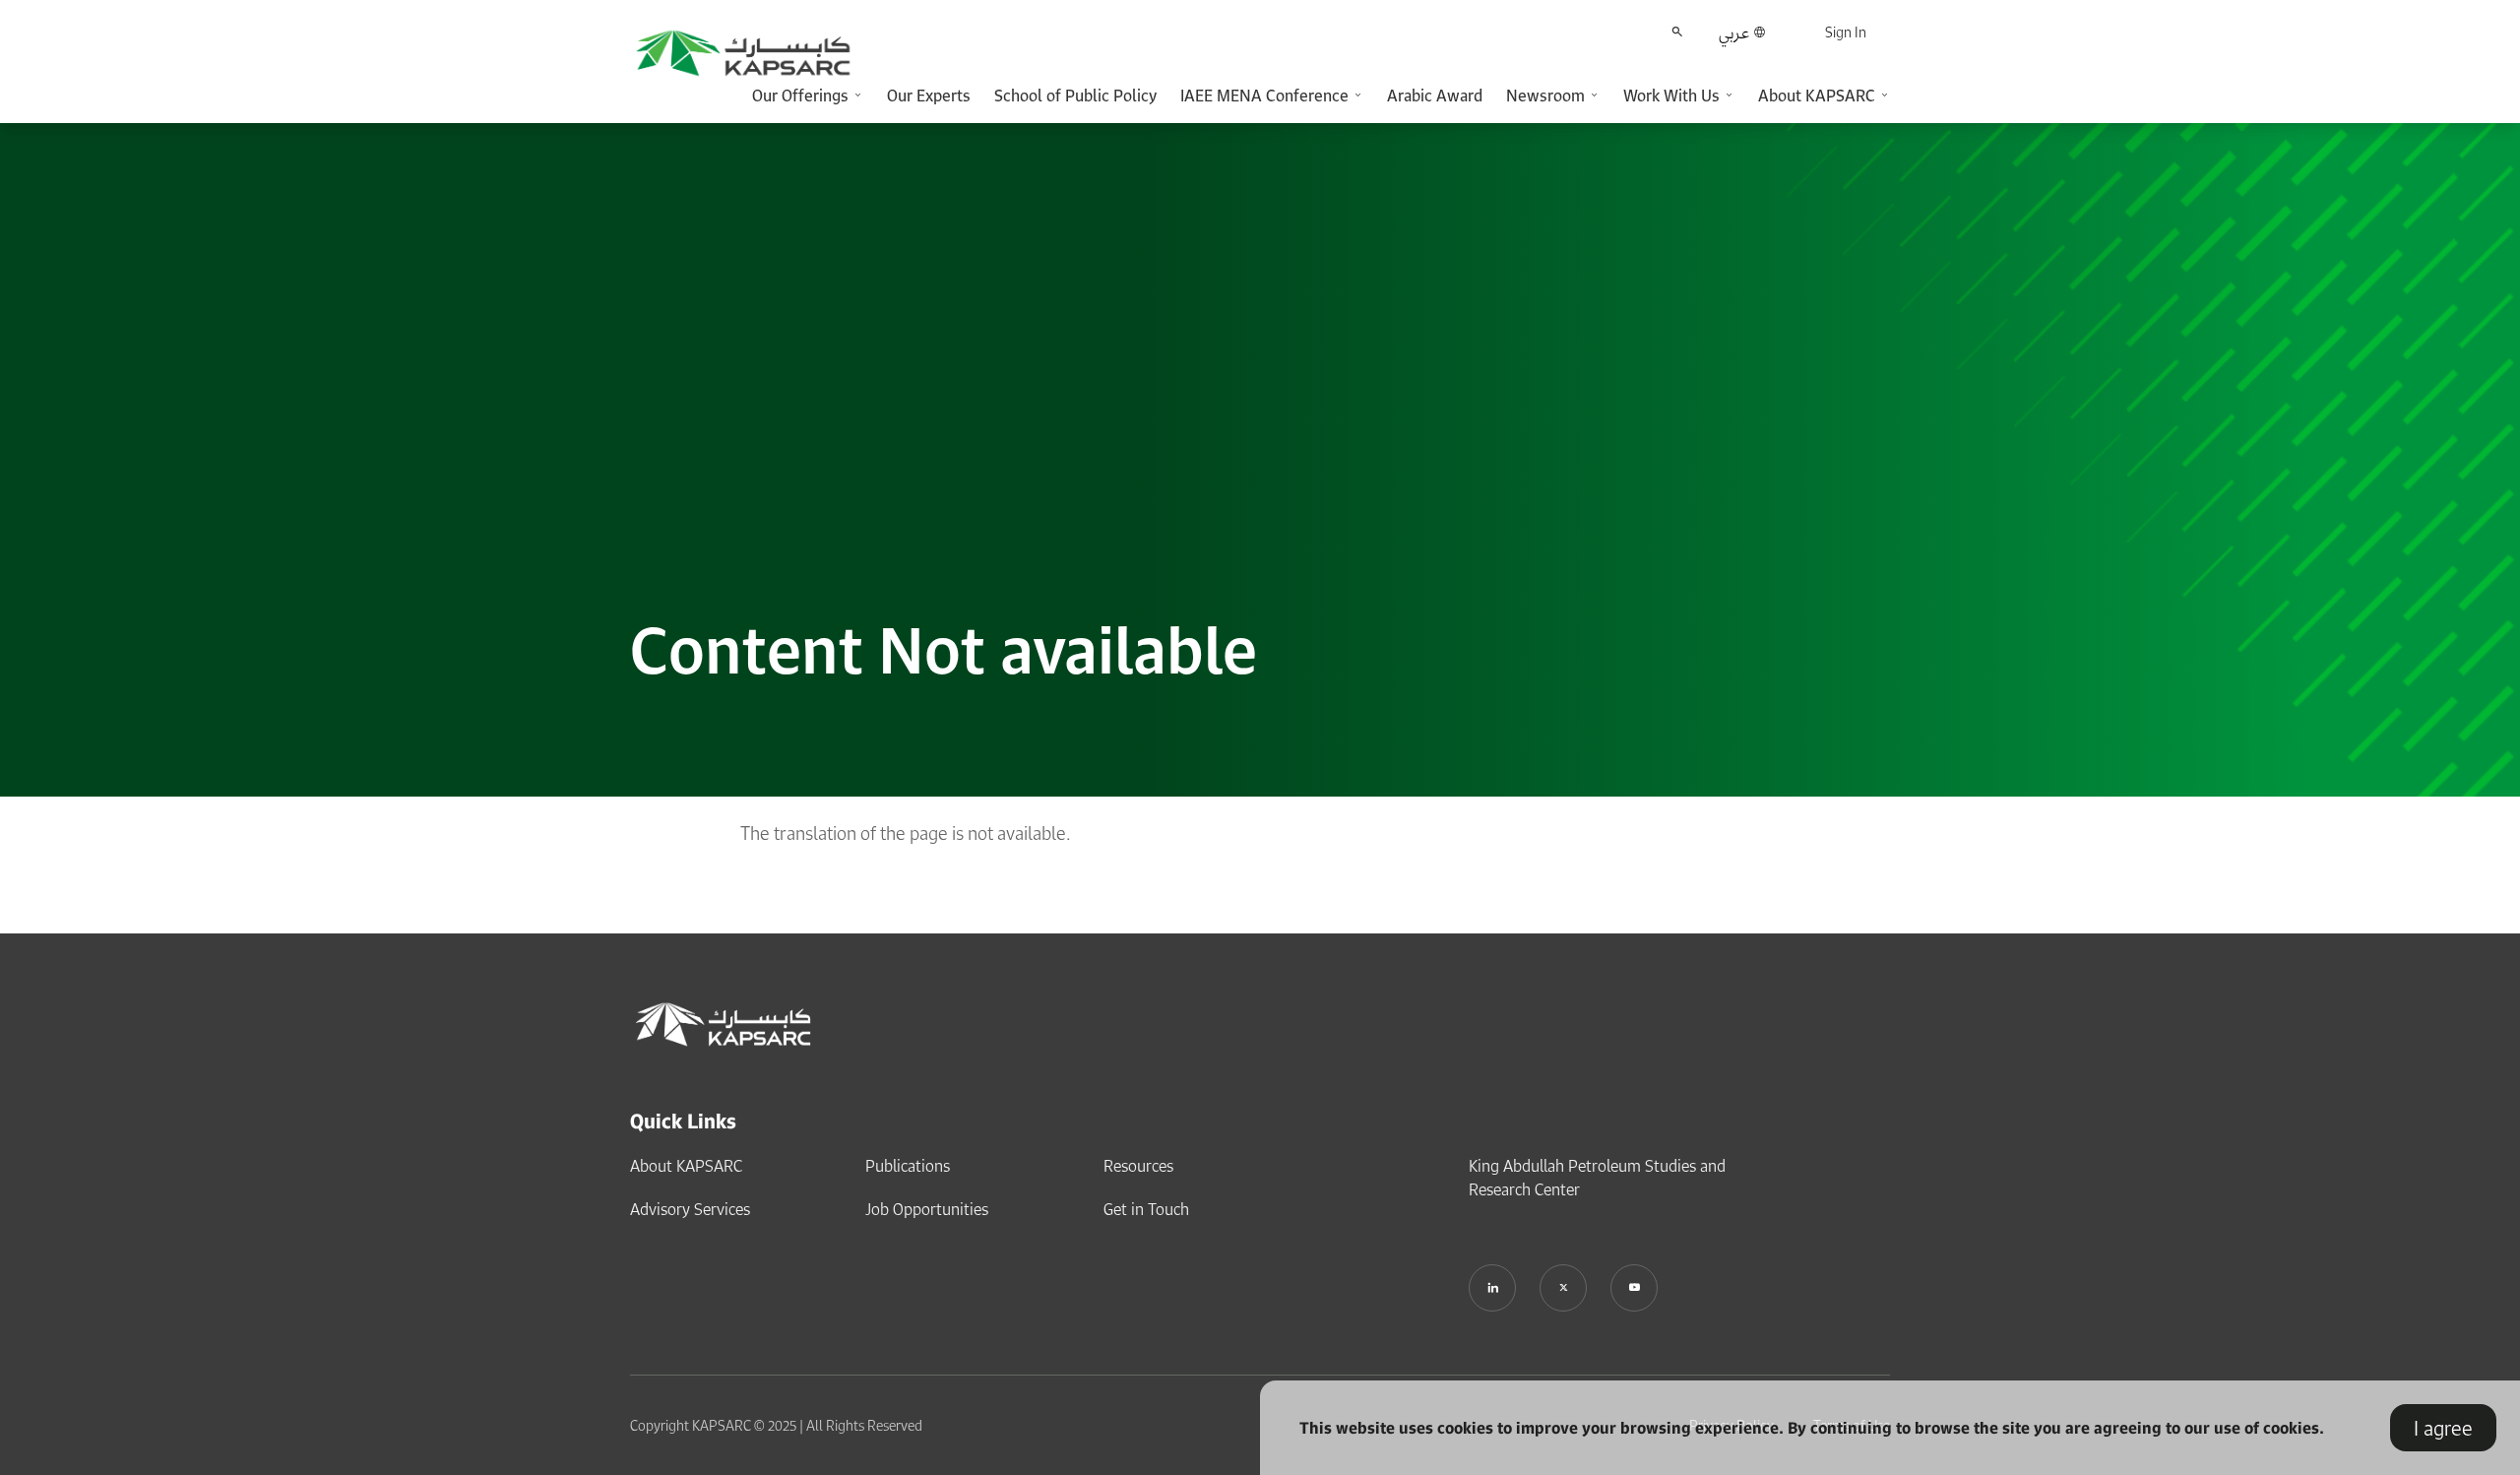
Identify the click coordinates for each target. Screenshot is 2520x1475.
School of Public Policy (1075, 96)
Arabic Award (1435, 96)
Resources (1138, 1166)
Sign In (1846, 32)
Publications (908, 1166)
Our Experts (929, 96)
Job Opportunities (927, 1209)
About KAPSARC (686, 1166)
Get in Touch (1146, 1209)
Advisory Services (690, 1209)
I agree (2443, 1428)
